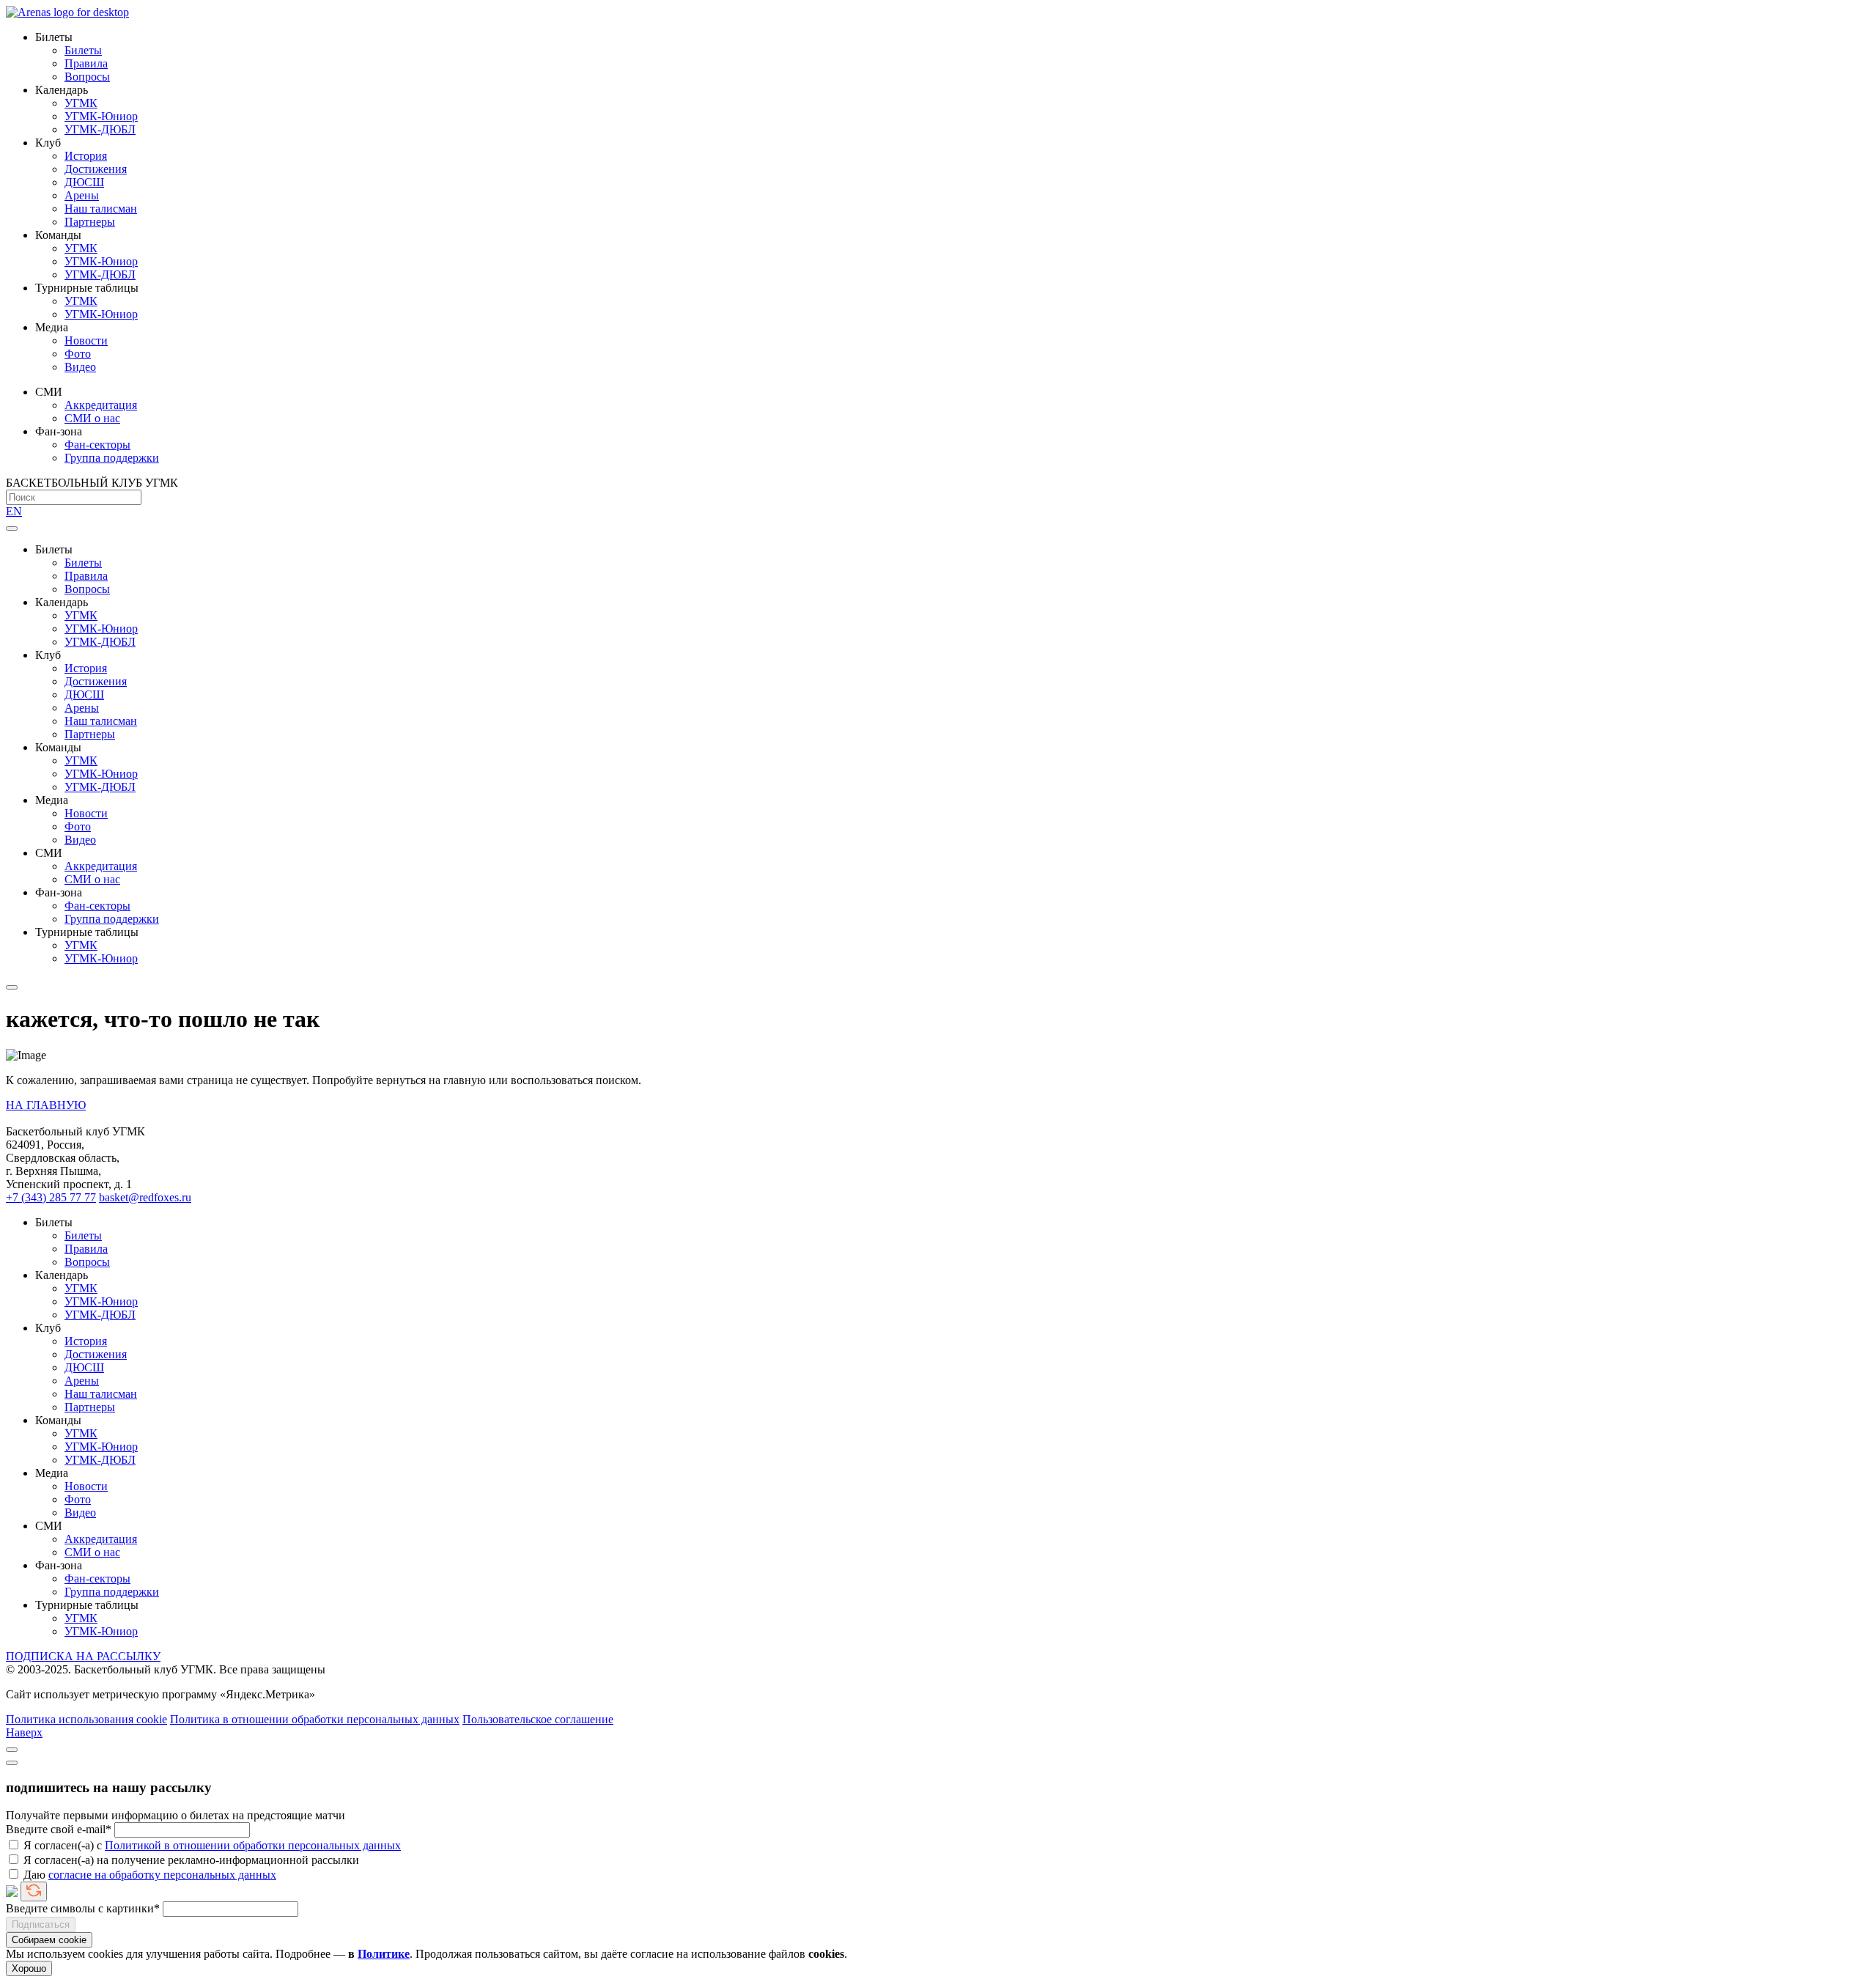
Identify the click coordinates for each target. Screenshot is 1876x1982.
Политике (384, 1954)
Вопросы (87, 77)
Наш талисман (101, 209)
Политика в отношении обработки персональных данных (315, 1719)
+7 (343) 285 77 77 (51, 1197)
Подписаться (41, 1924)
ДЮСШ (84, 182)
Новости (86, 340)
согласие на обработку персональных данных (162, 1875)
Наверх (24, 1732)
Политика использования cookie (86, 1719)
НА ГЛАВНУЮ (46, 1105)
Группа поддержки (112, 458)
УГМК (81, 103)
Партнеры (90, 222)
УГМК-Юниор (101, 116)
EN (14, 511)
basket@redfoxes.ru (145, 1197)
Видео (80, 367)
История (86, 156)
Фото (78, 354)
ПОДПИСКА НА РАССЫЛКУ (83, 1656)
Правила (86, 63)
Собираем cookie (49, 1940)
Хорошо (29, 1968)
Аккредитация (101, 405)
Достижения (96, 169)
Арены (82, 195)
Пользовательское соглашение (538, 1719)
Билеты (83, 50)
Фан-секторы (97, 445)
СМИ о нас (92, 418)
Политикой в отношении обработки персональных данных (253, 1845)
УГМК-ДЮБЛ (100, 129)
